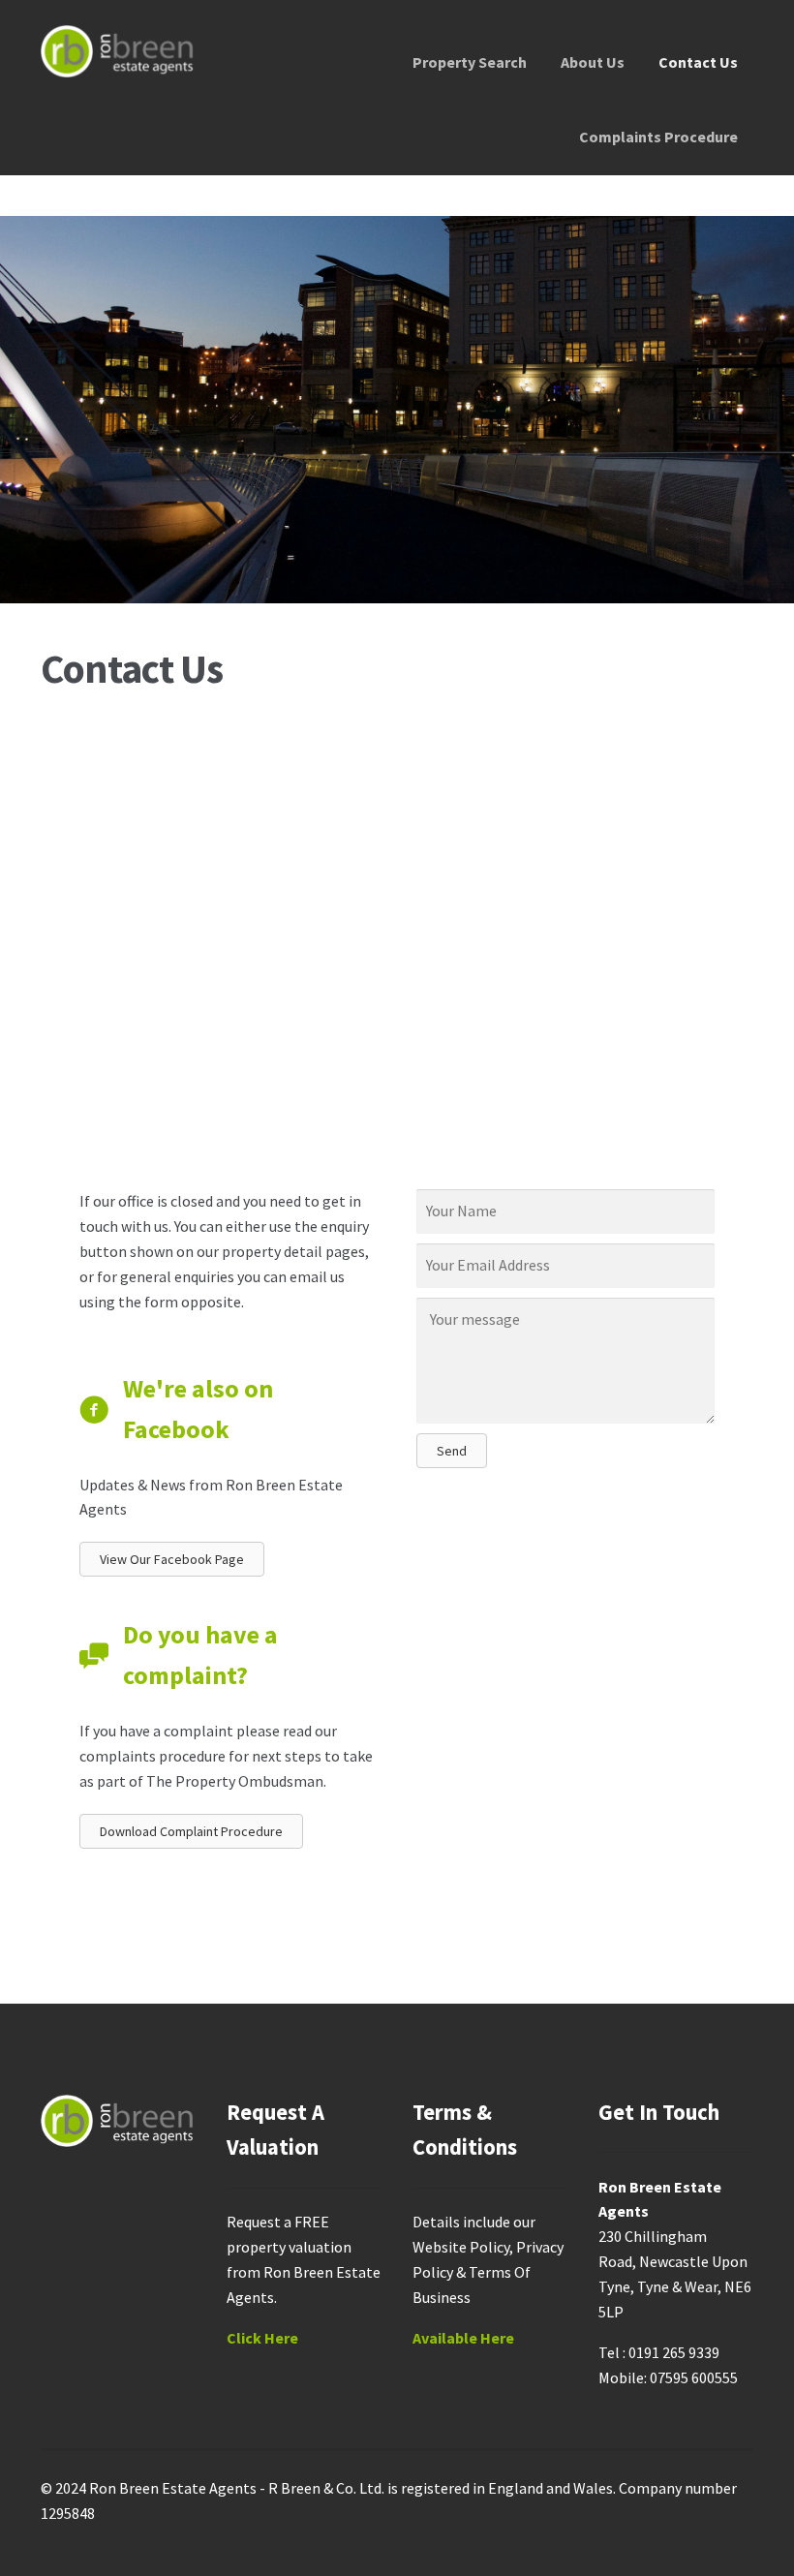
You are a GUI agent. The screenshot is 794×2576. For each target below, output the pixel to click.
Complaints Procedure (658, 137)
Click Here (262, 2338)
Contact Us (698, 62)
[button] (452, 1451)
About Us (593, 62)
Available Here (463, 2338)
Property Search (470, 62)
